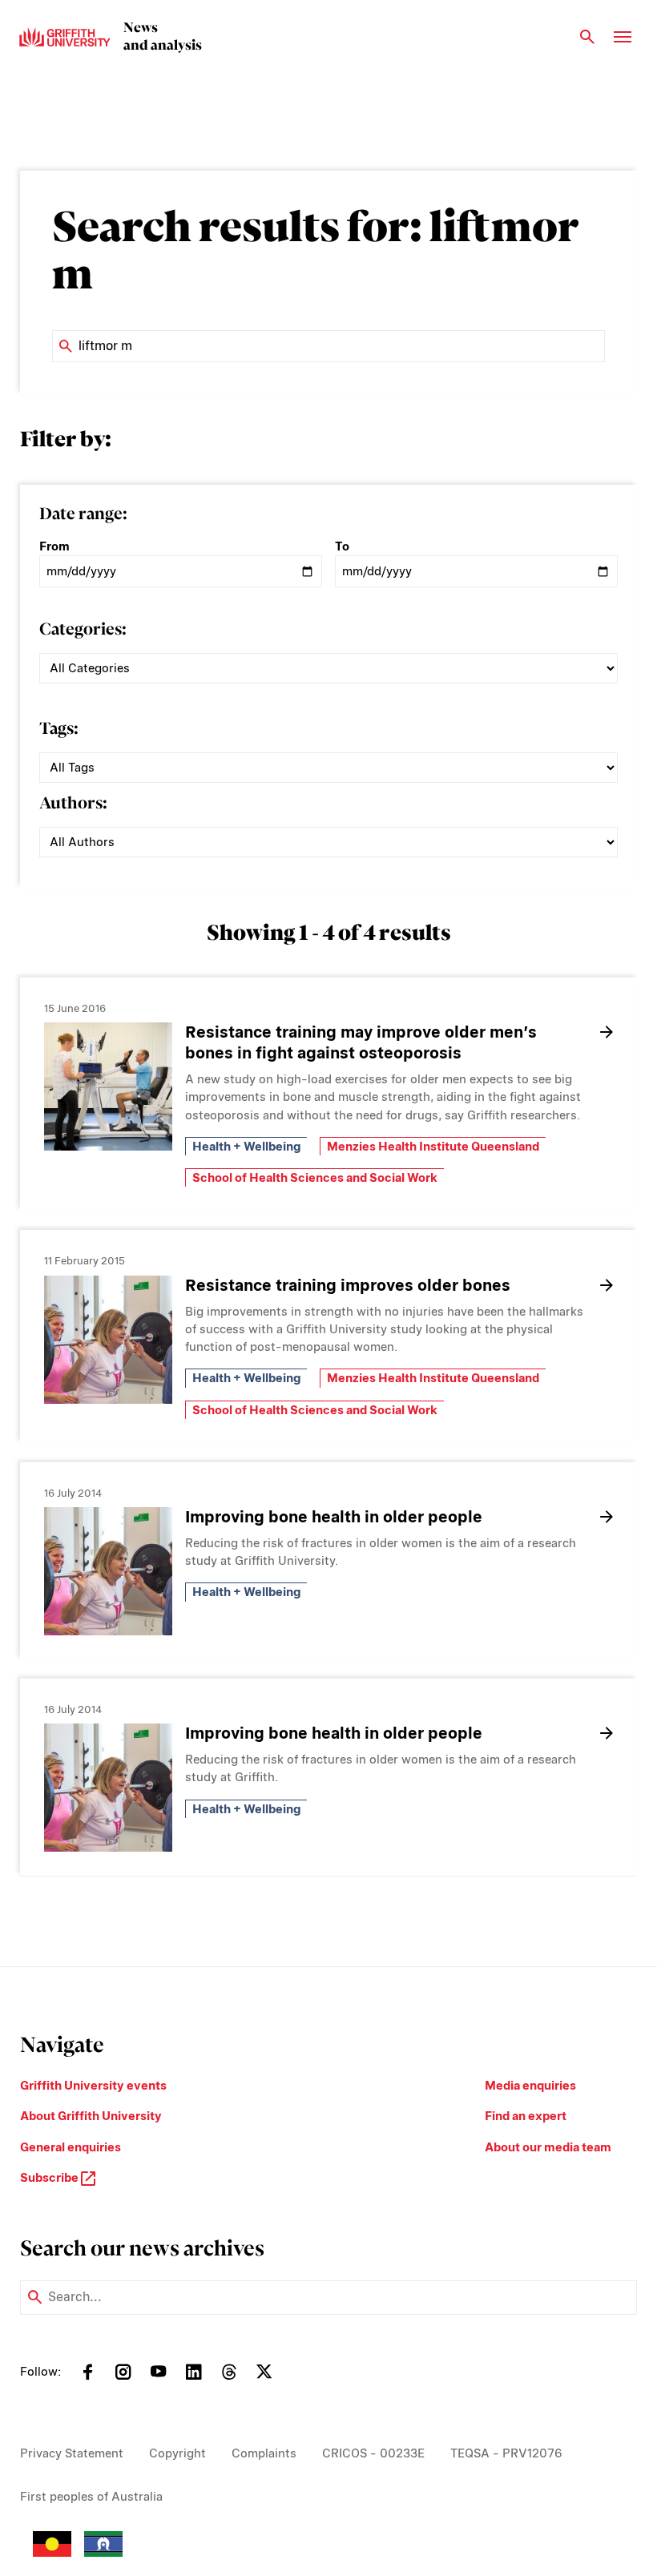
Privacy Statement (72, 2453)
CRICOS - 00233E (373, 2453)
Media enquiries (530, 2086)
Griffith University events (93, 2086)
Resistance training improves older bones (348, 1285)
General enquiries (71, 2147)
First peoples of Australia (91, 2497)
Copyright (177, 2453)
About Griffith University (91, 2116)
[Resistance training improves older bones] (108, 1340)
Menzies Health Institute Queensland (433, 1147)
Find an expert (526, 2116)
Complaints (264, 2453)
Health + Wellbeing (246, 1147)
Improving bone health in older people (334, 1517)
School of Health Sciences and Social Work (315, 1178)
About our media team (548, 2147)
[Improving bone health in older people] (108, 1571)
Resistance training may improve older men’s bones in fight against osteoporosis (361, 1042)
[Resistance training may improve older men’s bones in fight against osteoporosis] (108, 1086)
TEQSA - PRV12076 (506, 2453)
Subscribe (50, 2178)
